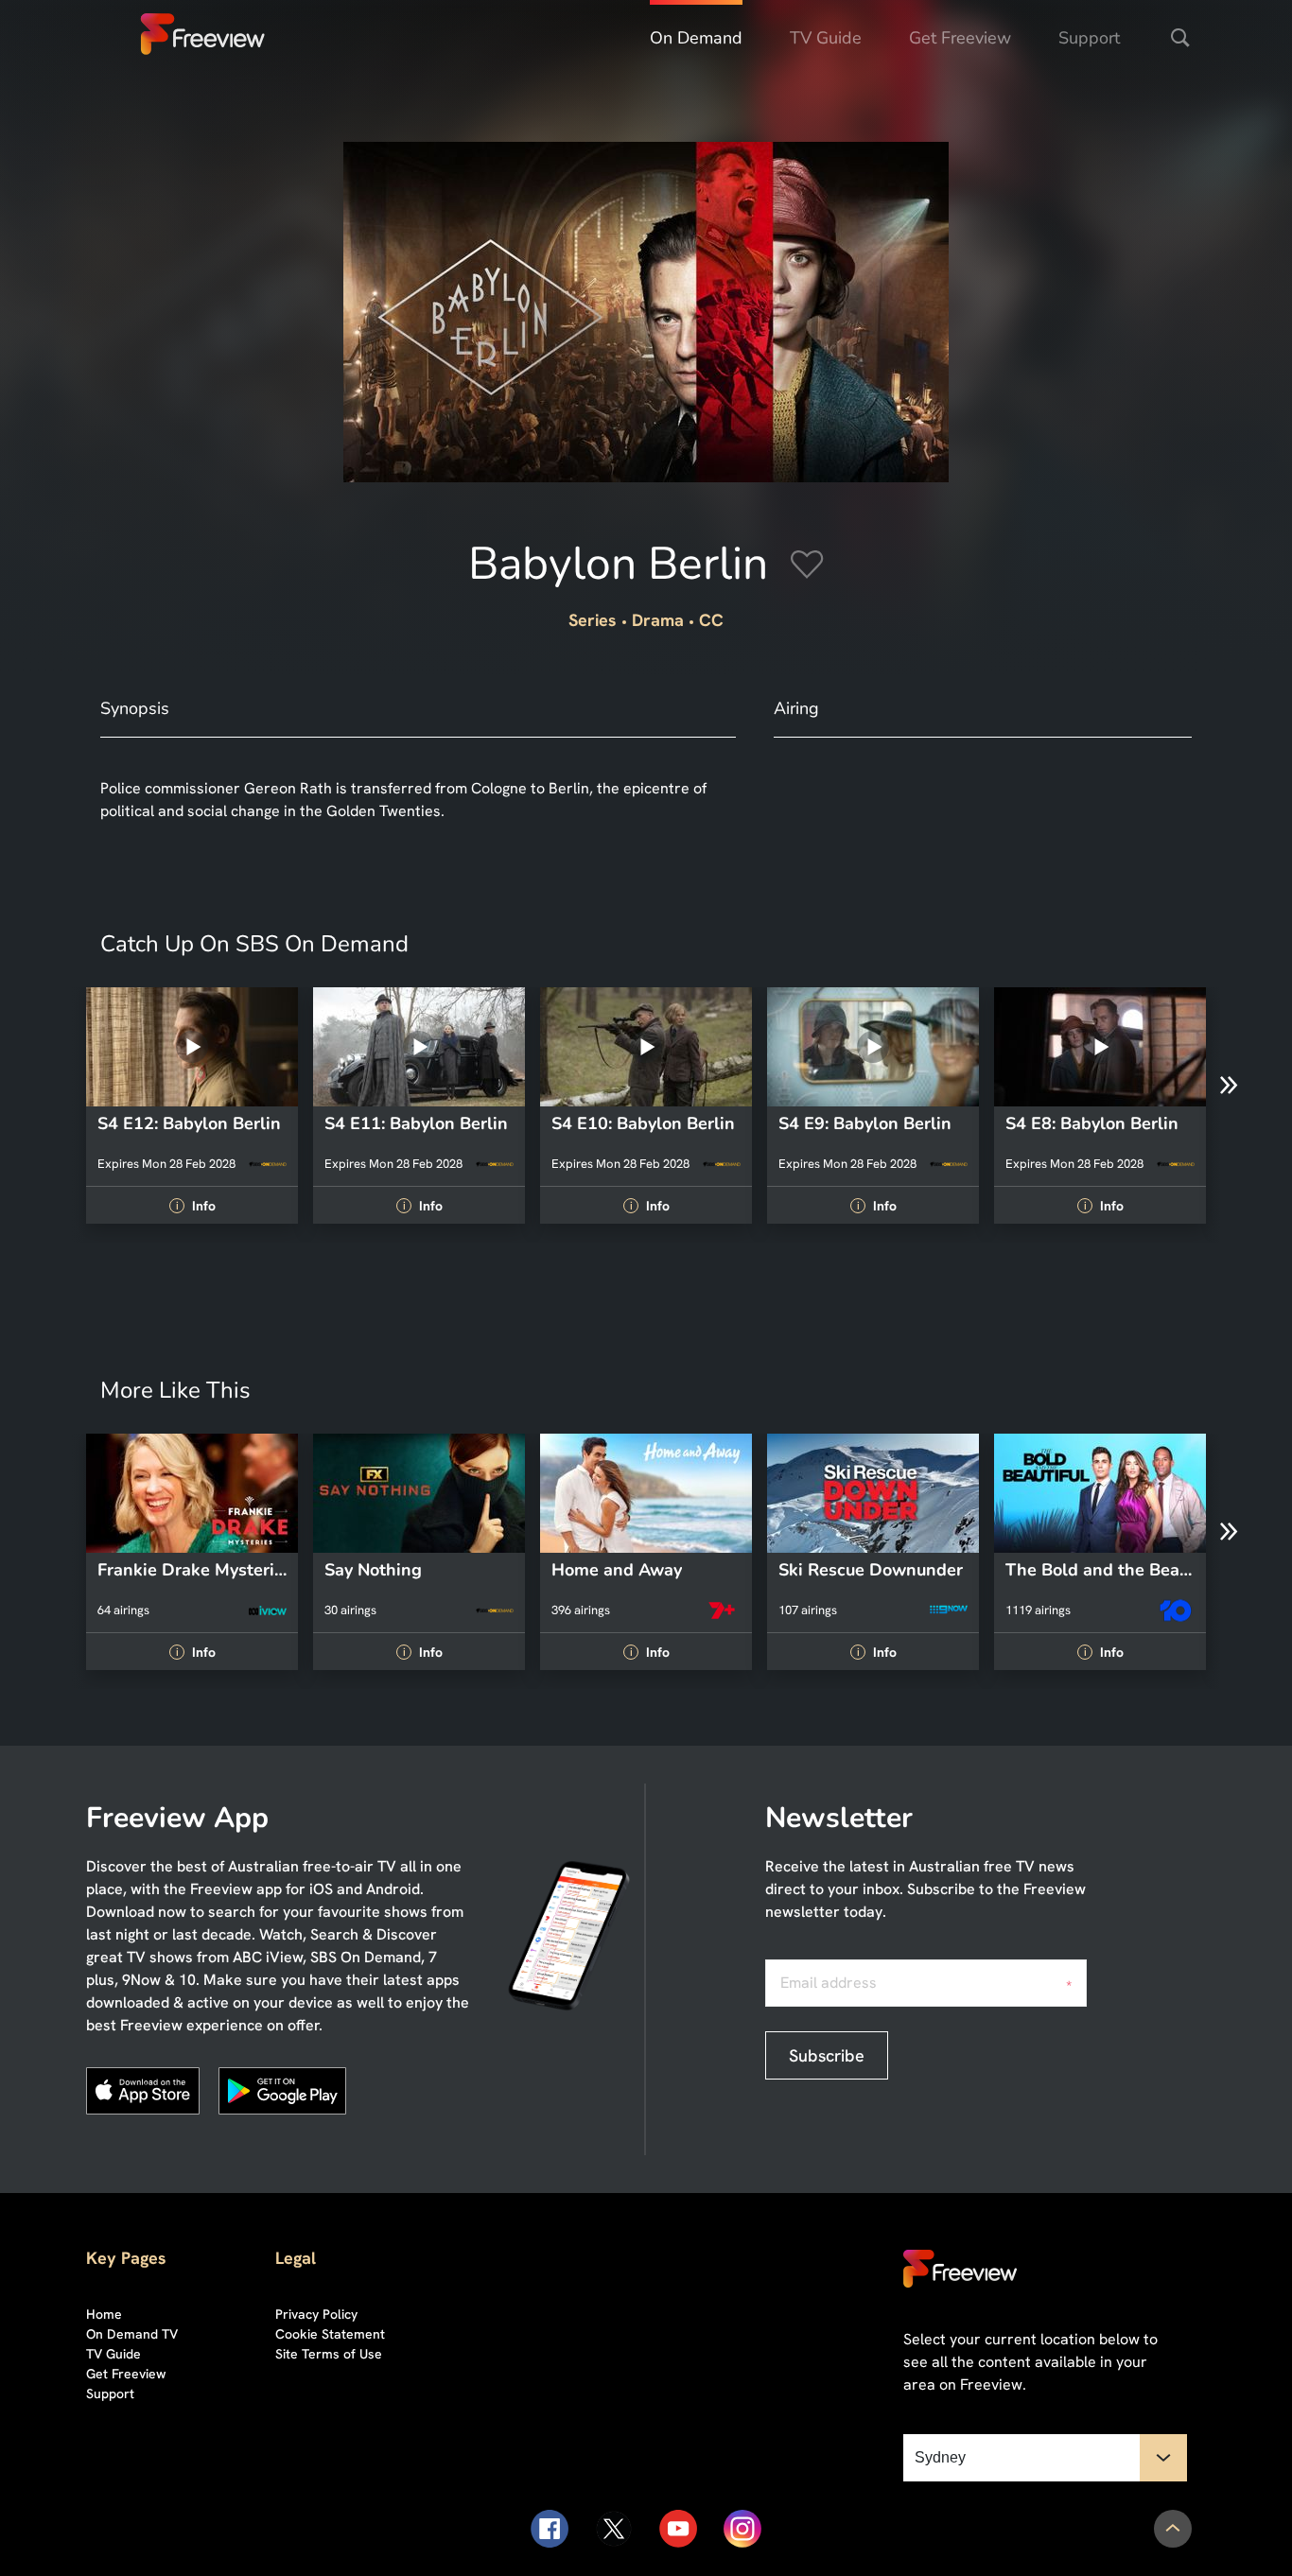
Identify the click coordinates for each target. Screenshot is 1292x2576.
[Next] (1229, 1086)
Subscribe (827, 2055)
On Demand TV (132, 2334)
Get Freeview (960, 38)
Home (104, 2314)
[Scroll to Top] (1173, 2529)
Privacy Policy (316, 2314)
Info (195, 1206)
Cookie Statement (330, 2334)
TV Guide (826, 38)
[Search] (1180, 38)
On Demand (696, 38)
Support (1089, 38)
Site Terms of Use (329, 2354)
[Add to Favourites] (808, 567)
